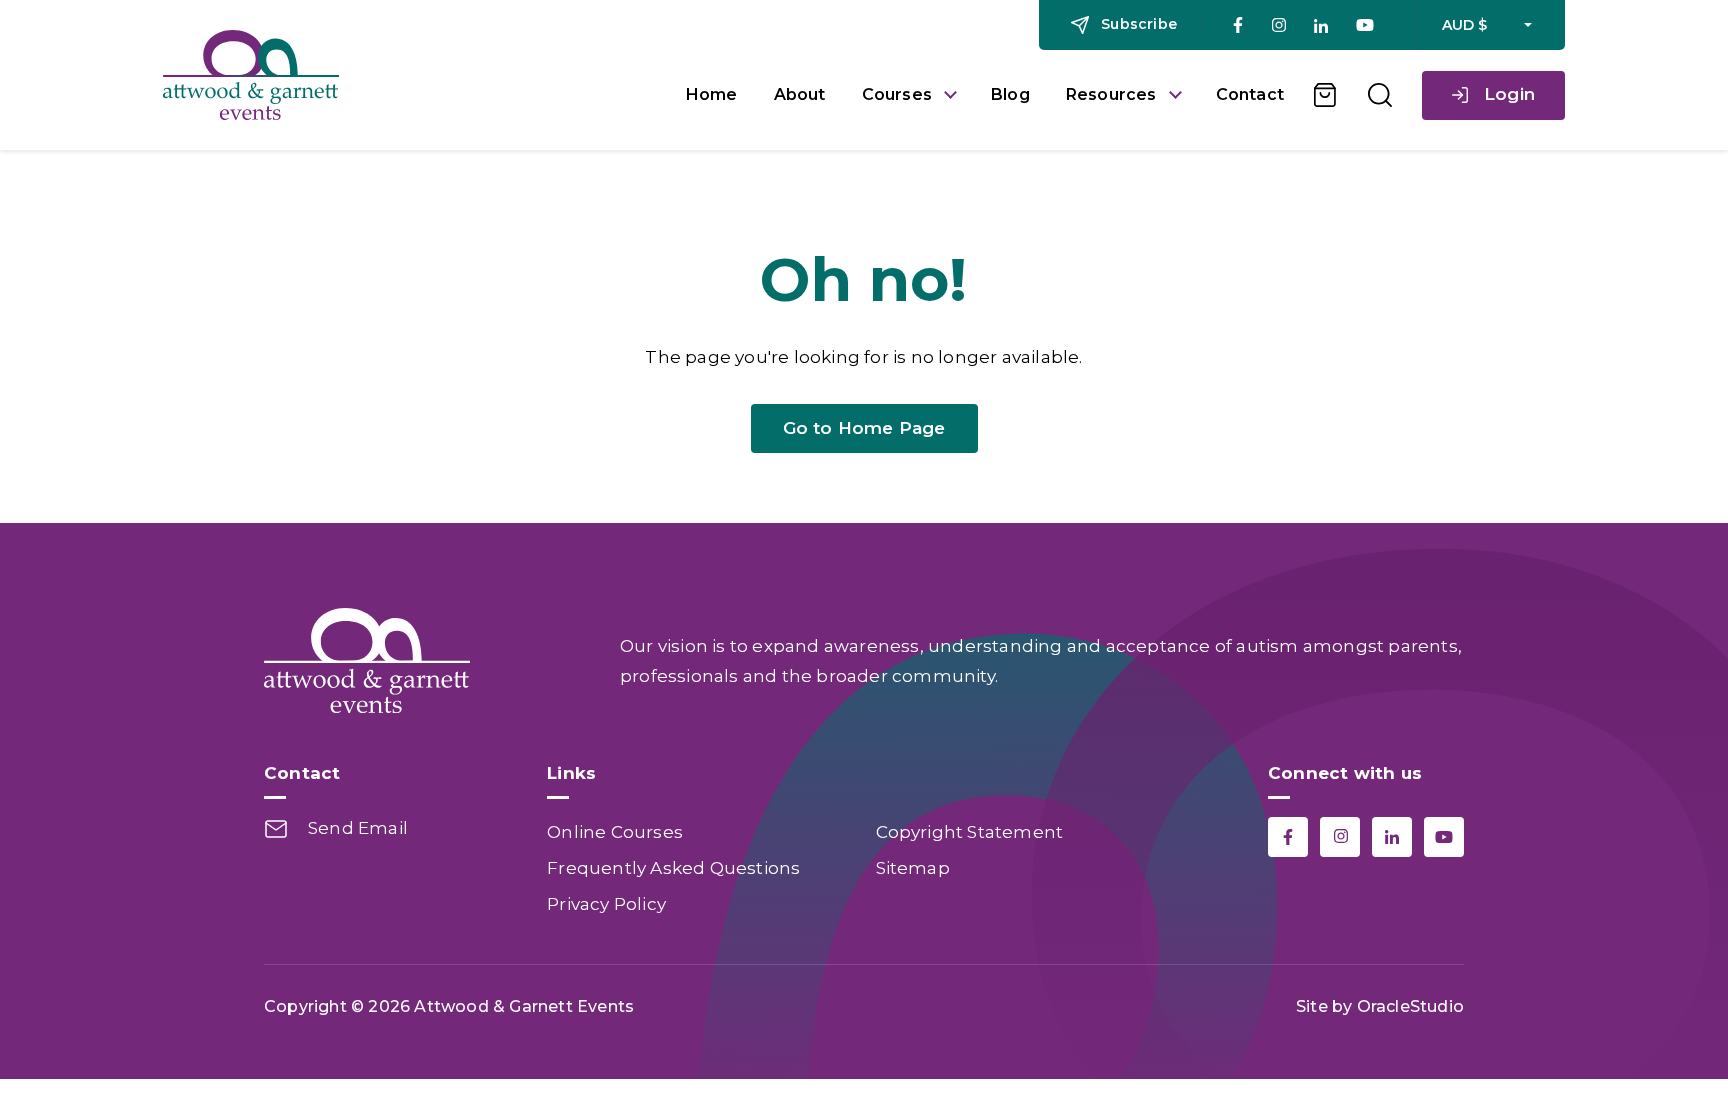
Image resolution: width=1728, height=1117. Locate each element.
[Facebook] (1238, 25)
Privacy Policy (606, 904)
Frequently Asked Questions (673, 868)
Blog (1010, 94)
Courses (897, 94)
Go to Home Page (864, 428)
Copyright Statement (970, 832)
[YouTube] (1365, 25)
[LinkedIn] (1321, 25)
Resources (1111, 94)
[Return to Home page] (409, 75)
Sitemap (913, 868)
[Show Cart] (1326, 95)
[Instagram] (1278, 25)
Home (712, 94)
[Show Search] (1380, 95)
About (800, 94)
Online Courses (615, 832)
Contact (1250, 94)
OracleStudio (1410, 1006)
